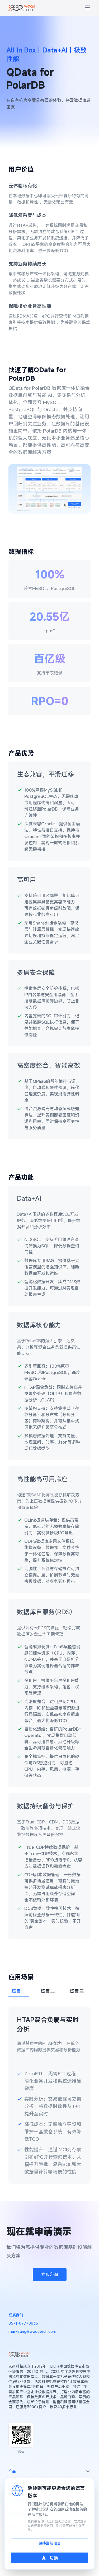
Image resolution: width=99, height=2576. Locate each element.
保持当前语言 (50, 2543)
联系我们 (16, 2315)
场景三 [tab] (77, 1991)
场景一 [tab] (19, 1991)
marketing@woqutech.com (32, 2331)
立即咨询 (50, 2275)
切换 (54, 2558)
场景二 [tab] (48, 1991)
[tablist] (49, 1991)
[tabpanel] (49, 2095)
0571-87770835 (23, 2323)
